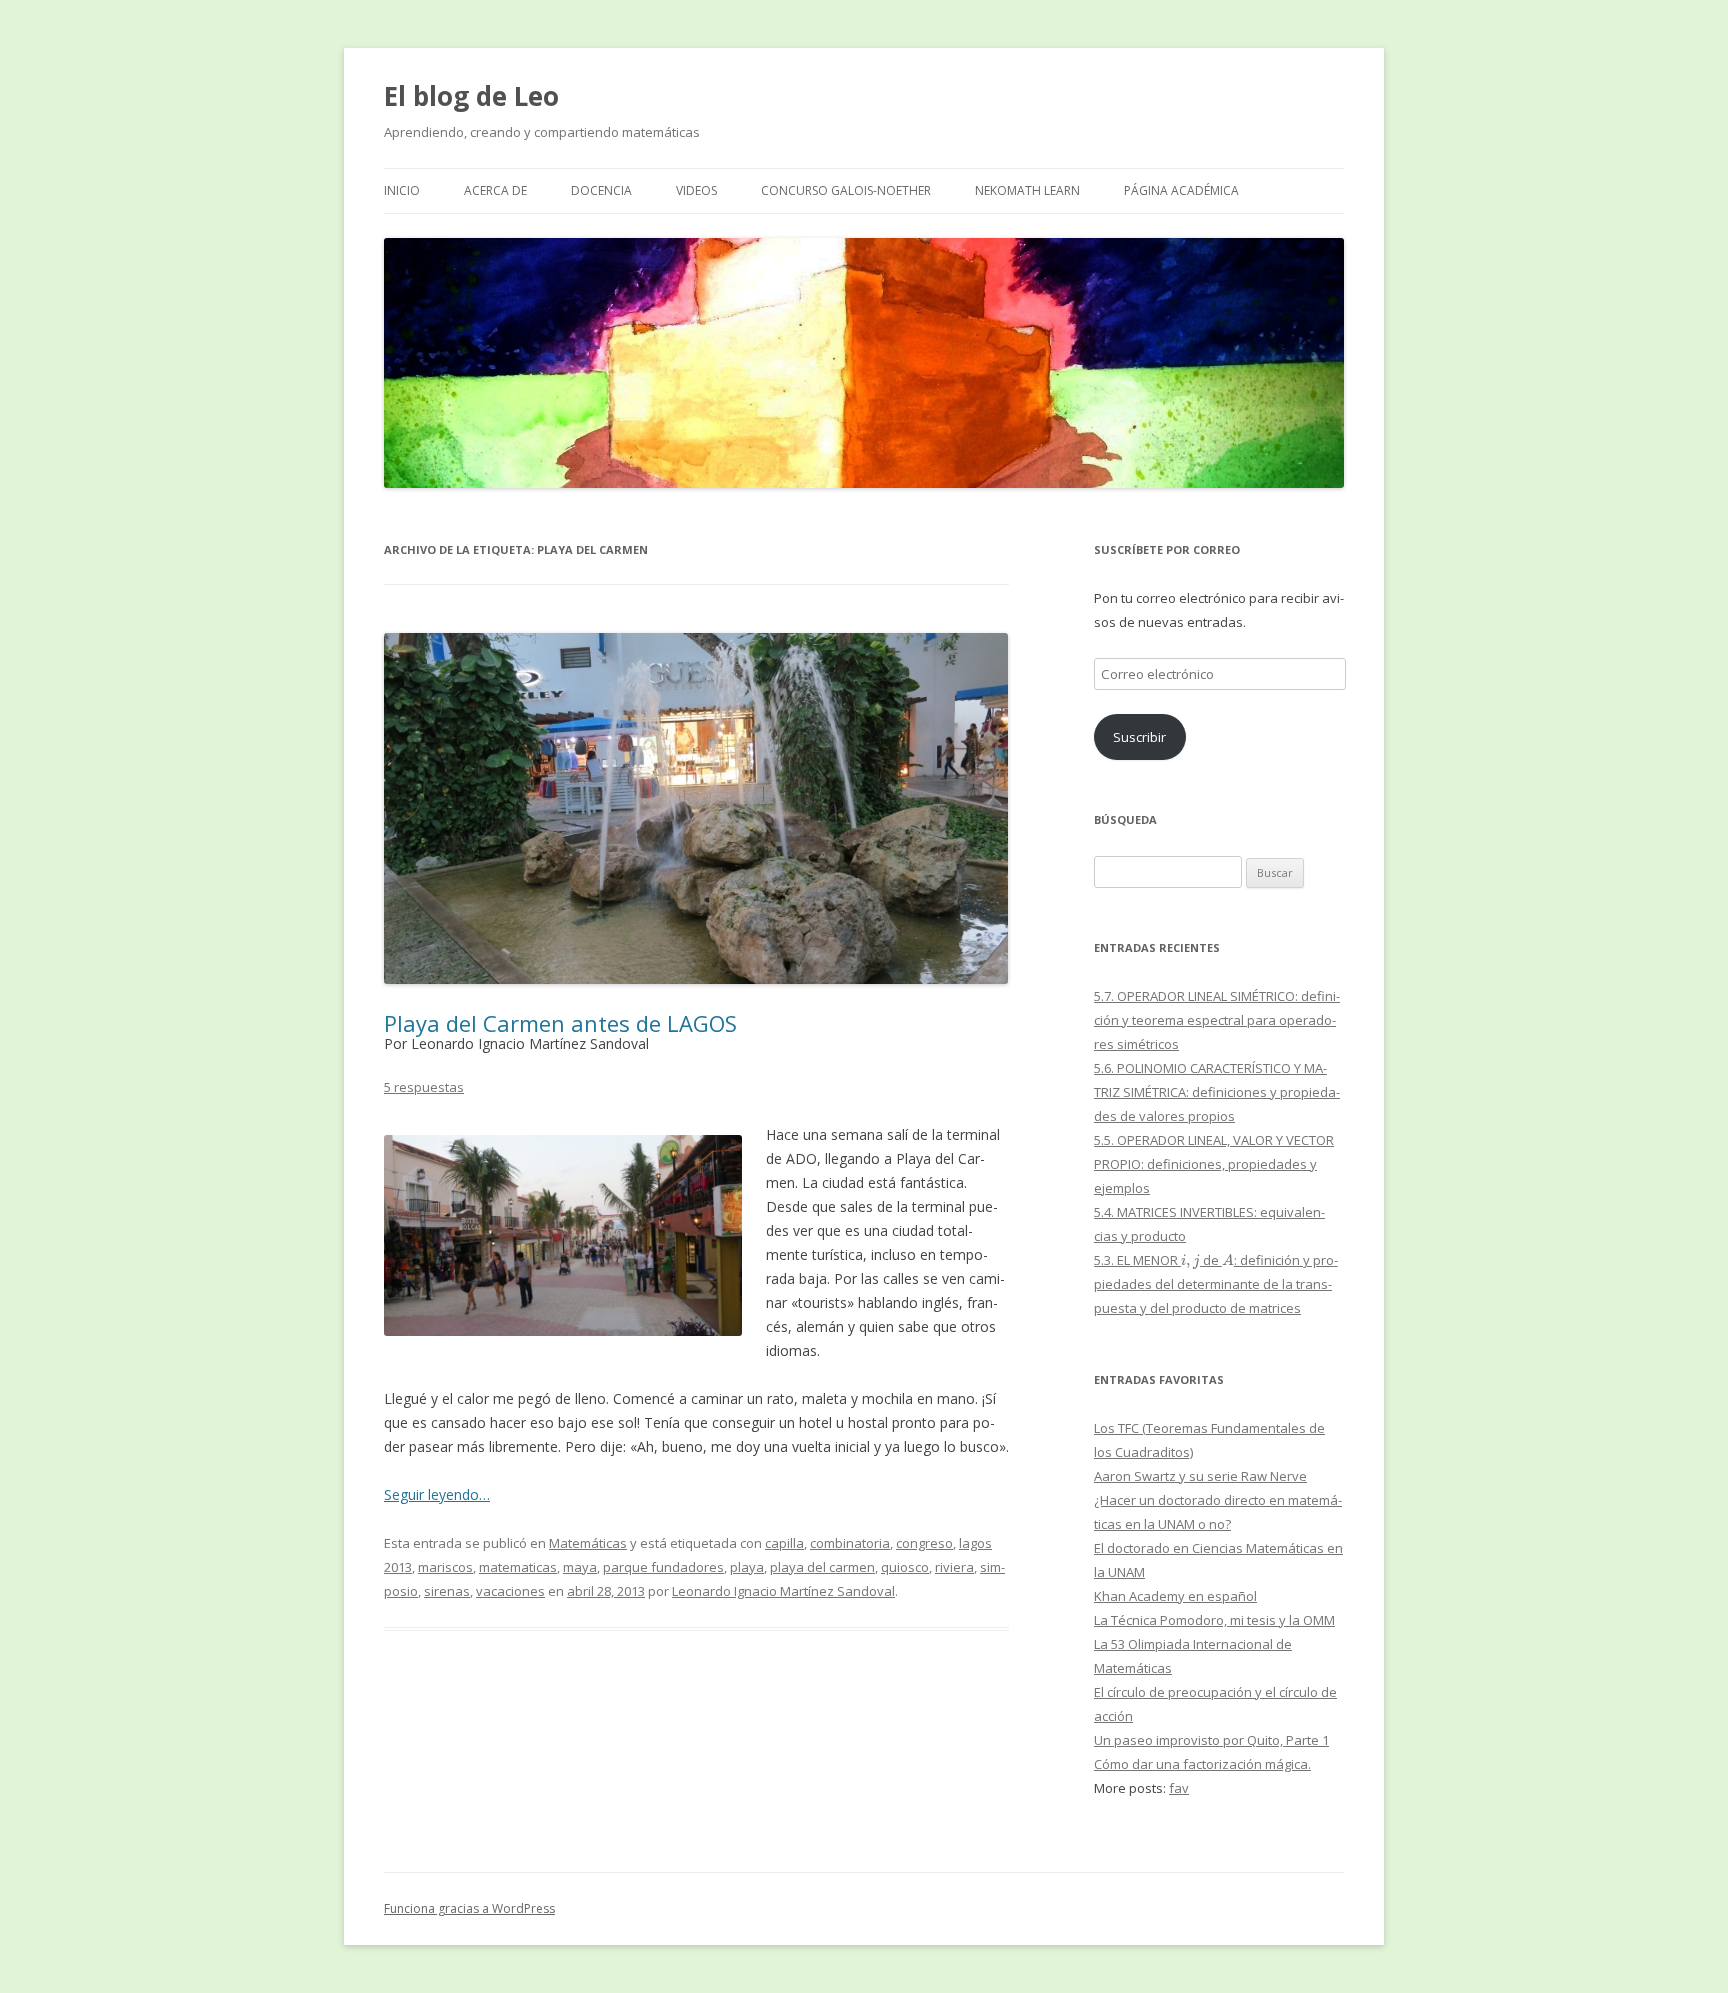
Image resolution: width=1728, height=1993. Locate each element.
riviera (954, 1567)
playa (747, 1567)
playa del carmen (822, 1567)
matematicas (518, 1567)
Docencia (601, 190)
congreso (924, 1543)
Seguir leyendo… (437, 1494)
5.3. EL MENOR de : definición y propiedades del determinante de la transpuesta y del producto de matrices (1216, 1284)
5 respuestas (424, 1087)
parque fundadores (663, 1567)
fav (1179, 1788)
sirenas (447, 1591)
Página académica (1181, 190)
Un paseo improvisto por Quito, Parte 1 (1211, 1740)
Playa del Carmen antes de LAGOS (560, 1023)
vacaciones (510, 1591)
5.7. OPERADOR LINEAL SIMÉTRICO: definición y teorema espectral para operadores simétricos (1217, 1020)
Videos (696, 190)
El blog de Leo (471, 96)
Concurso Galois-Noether (846, 190)
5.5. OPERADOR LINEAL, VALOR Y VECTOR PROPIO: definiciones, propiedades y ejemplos (1214, 1164)
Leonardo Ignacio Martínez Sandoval (783, 1591)
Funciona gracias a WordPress (469, 1908)
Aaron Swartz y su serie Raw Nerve (1200, 1476)
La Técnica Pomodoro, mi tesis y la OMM (1214, 1620)
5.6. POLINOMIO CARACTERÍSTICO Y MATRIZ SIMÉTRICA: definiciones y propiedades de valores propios (1217, 1092)
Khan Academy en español (1175, 1596)
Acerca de (495, 190)
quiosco (905, 1567)
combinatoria (850, 1543)
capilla (784, 1543)
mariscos (445, 1567)
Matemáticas (588, 1543)
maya (580, 1567)
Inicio (402, 190)
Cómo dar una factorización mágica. (1202, 1764)
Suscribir (1139, 737)
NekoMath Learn (1027, 190)
